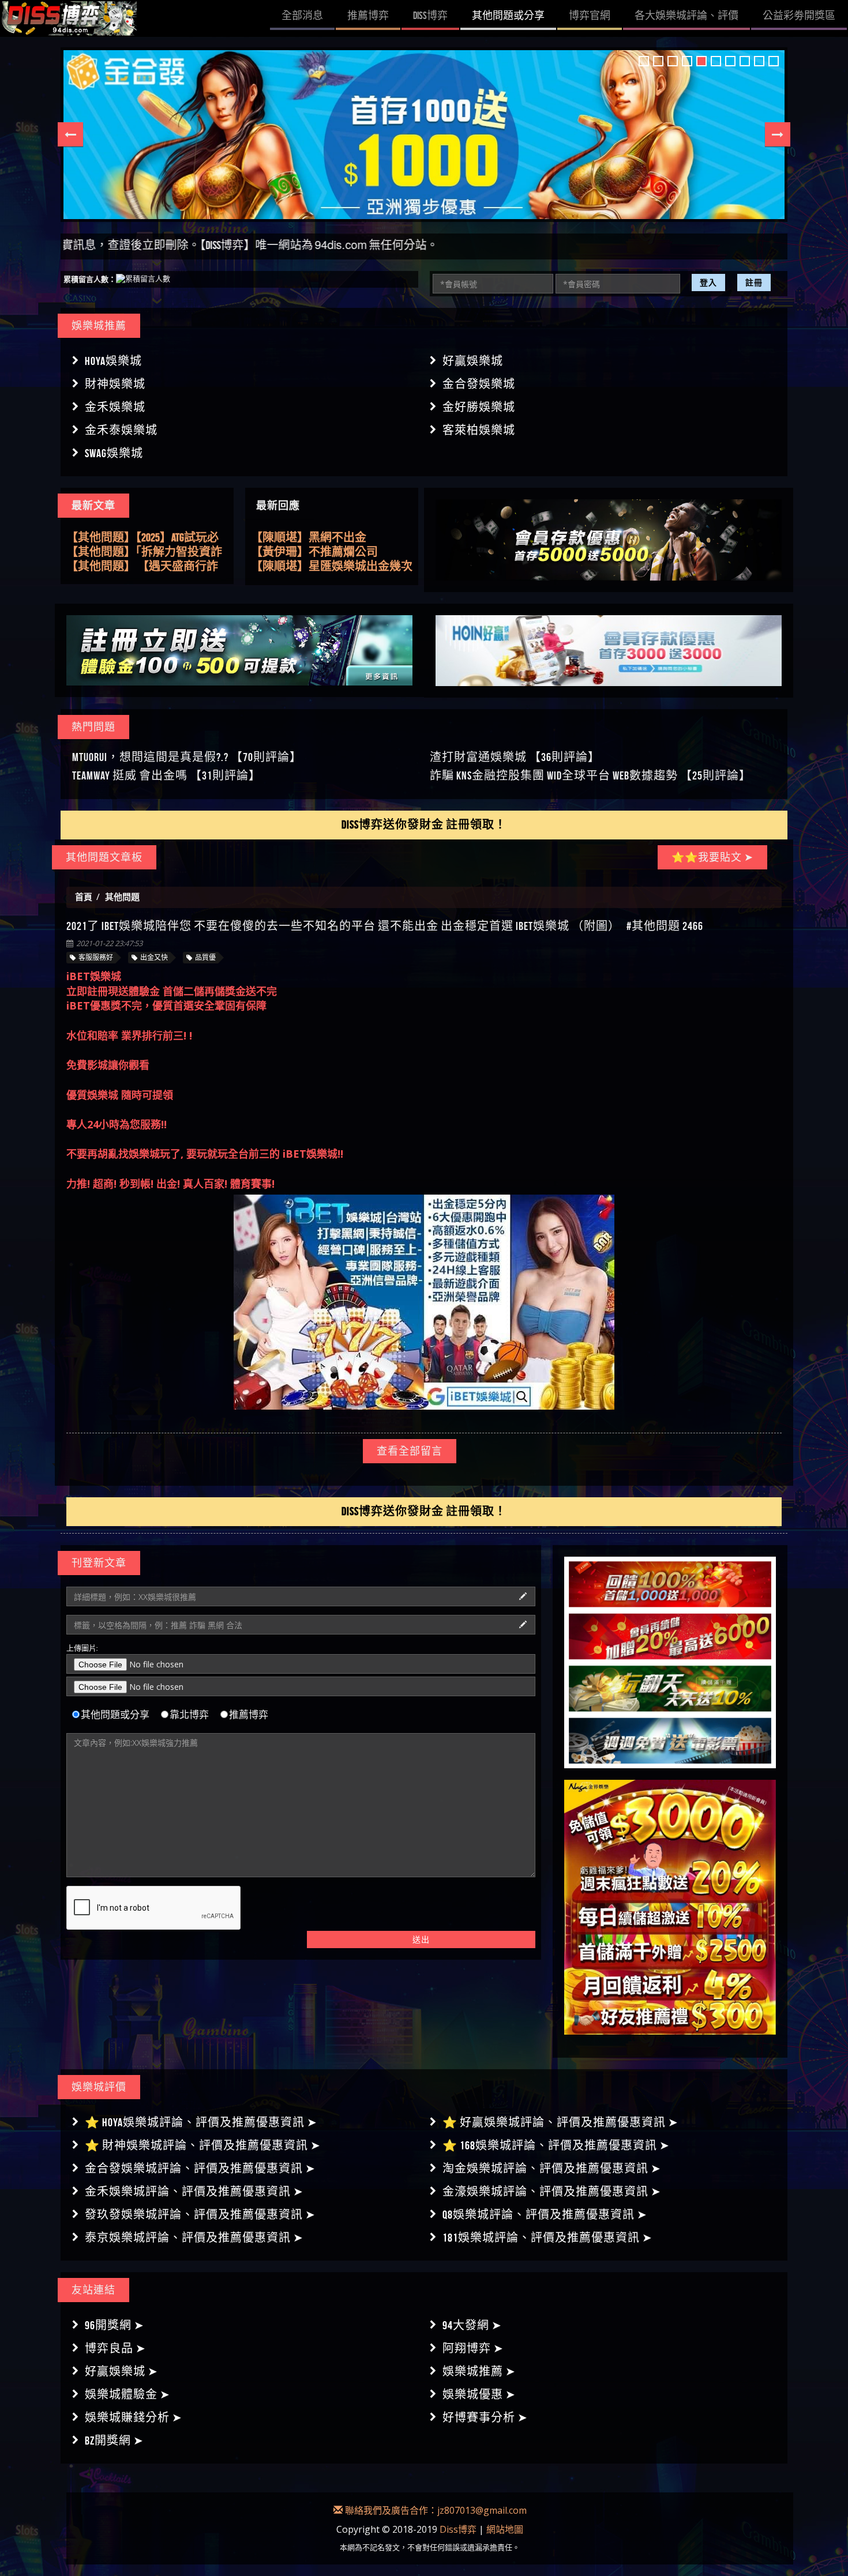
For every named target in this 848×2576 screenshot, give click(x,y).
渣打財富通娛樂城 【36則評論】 (515, 757)
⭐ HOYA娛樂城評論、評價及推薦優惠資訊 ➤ (201, 2122)
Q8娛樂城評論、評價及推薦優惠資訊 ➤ (545, 2215)
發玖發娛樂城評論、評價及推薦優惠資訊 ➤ (200, 2215)
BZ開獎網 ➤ (114, 2441)
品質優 (205, 957)
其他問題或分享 (115, 1715)
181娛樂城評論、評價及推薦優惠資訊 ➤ (547, 2238)
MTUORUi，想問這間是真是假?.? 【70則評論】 (187, 757)
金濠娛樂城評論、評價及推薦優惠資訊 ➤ (552, 2191)
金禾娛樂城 (115, 407)
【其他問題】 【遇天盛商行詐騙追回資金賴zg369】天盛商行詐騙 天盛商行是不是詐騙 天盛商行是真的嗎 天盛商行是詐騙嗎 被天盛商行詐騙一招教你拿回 (147, 551)
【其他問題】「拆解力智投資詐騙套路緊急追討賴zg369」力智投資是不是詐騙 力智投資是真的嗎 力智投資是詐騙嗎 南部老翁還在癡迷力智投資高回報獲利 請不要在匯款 (147, 537)
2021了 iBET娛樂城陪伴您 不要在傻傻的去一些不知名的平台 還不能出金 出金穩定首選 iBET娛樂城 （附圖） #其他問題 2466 (385, 926)
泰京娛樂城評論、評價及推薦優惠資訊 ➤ (194, 2238)
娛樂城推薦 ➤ (479, 2371)
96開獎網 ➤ (115, 2325)
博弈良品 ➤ (115, 2348)
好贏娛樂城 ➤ (121, 2371)
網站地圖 (505, 2529)
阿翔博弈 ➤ (473, 2348)
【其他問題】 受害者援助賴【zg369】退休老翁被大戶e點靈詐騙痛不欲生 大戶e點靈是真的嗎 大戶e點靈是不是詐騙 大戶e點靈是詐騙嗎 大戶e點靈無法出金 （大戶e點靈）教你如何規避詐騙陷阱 (147, 566)
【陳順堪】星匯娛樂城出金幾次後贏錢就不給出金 (332, 538)
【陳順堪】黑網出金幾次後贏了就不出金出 (332, 552)
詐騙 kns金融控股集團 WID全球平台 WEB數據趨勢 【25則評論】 (590, 775)
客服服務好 (96, 957)
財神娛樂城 (115, 384)
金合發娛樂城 (479, 384)
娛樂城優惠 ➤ (479, 2394)
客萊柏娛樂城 (479, 430)
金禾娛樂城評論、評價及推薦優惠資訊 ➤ (194, 2191)
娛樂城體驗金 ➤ (127, 2394)
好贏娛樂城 (473, 361)
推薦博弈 (249, 1715)
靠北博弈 (189, 1715)
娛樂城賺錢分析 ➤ (134, 2417)
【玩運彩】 (280, 566)
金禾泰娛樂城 (121, 430)
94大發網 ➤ (472, 2325)
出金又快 (154, 957)
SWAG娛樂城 (114, 453)
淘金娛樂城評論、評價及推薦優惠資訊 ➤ (552, 2168)
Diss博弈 (458, 2529)
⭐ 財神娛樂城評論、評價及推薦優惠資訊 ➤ (203, 2145)
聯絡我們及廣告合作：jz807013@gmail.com (435, 2510)
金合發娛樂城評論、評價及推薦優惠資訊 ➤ (200, 2168)
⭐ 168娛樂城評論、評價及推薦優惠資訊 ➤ (556, 2145)
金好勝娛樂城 (479, 407)
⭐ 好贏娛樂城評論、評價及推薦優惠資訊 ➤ (560, 2122)
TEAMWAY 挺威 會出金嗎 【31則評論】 (166, 775)
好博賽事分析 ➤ (485, 2417)
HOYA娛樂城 (113, 361)
